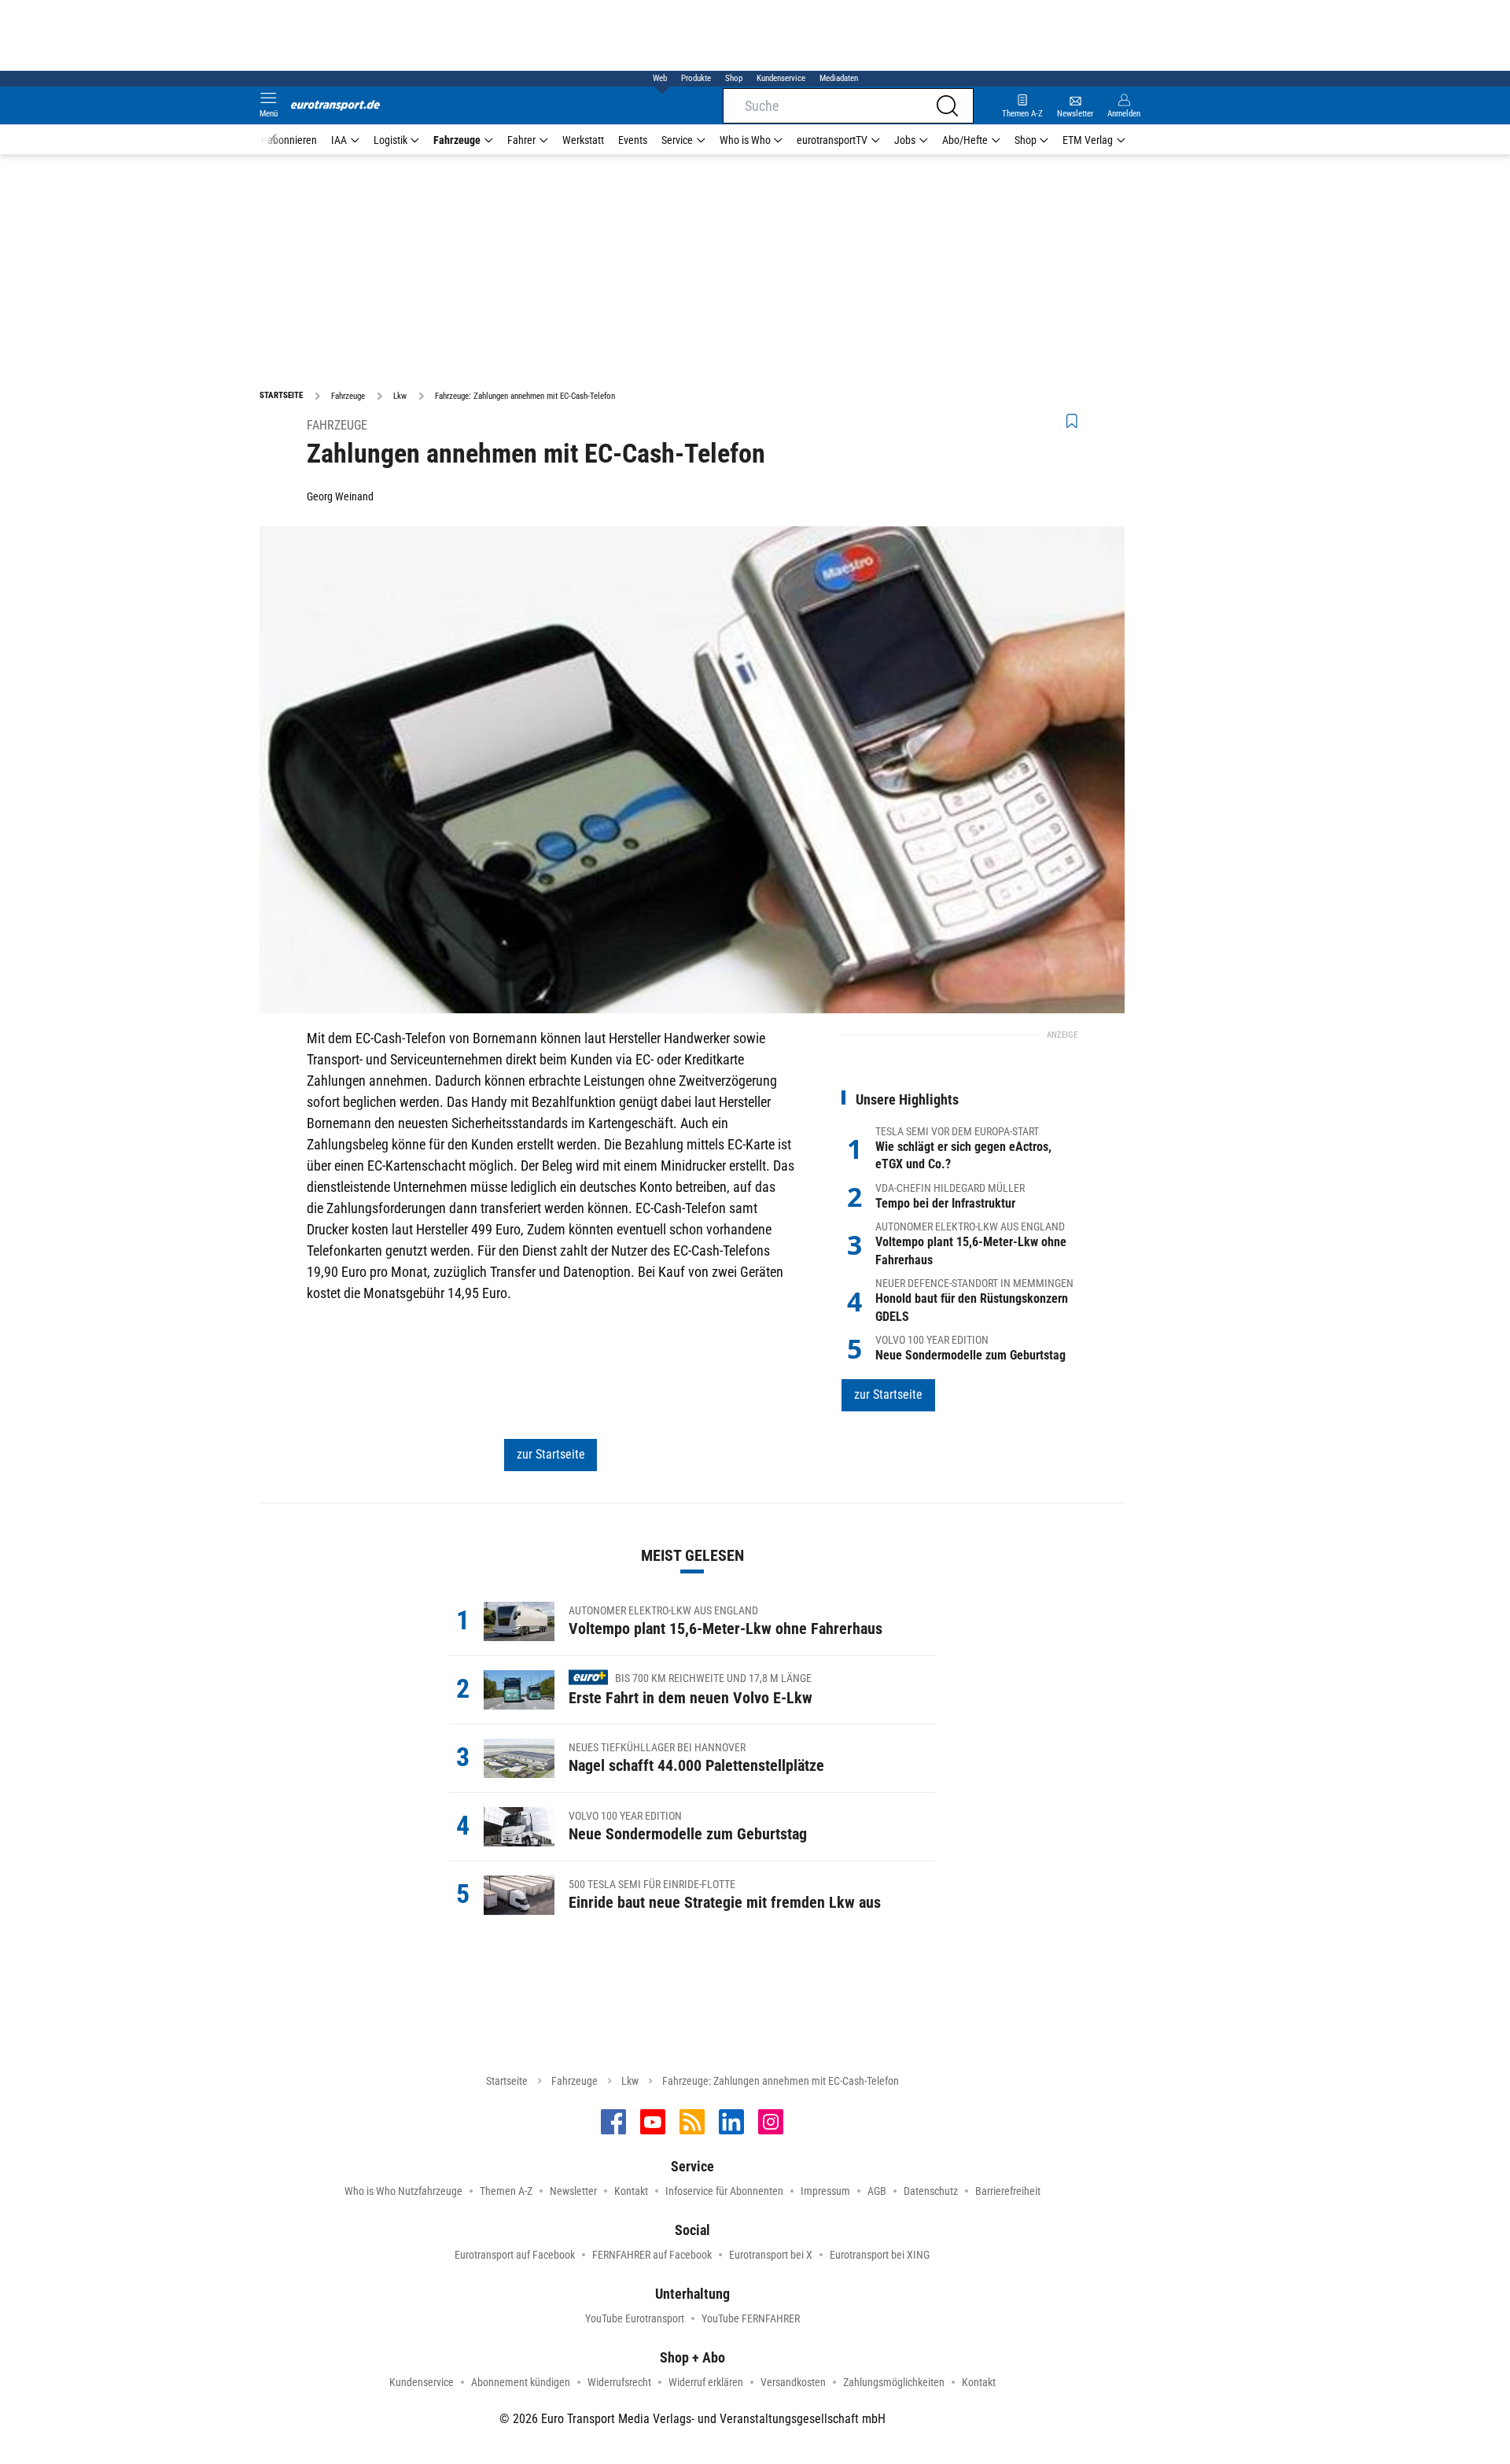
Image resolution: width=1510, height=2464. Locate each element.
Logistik (390, 140)
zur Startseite (551, 1454)
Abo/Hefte (965, 140)
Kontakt (631, 2191)
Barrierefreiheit (1008, 2191)
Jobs (905, 140)
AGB (877, 2191)
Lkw (630, 2081)
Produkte (696, 78)
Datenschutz (931, 2191)
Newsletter (573, 2191)
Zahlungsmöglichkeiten (894, 2382)
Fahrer (521, 140)
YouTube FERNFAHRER (751, 2318)
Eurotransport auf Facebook (515, 2255)
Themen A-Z (506, 2191)
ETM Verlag (1088, 140)
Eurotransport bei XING (880, 2255)
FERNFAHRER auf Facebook (652, 2255)
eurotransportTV (832, 140)
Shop (734, 78)
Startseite (507, 2081)
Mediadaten (839, 78)
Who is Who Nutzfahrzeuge (403, 2191)
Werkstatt (583, 140)
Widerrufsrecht (619, 2382)
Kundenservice (781, 78)
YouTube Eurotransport (635, 2318)
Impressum (825, 2191)
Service (677, 140)
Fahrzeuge (457, 140)
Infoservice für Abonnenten (724, 2191)
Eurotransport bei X (771, 2255)
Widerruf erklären (706, 2382)
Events (633, 140)
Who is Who (745, 140)
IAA (339, 140)
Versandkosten (793, 2382)
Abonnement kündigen (521, 2382)
